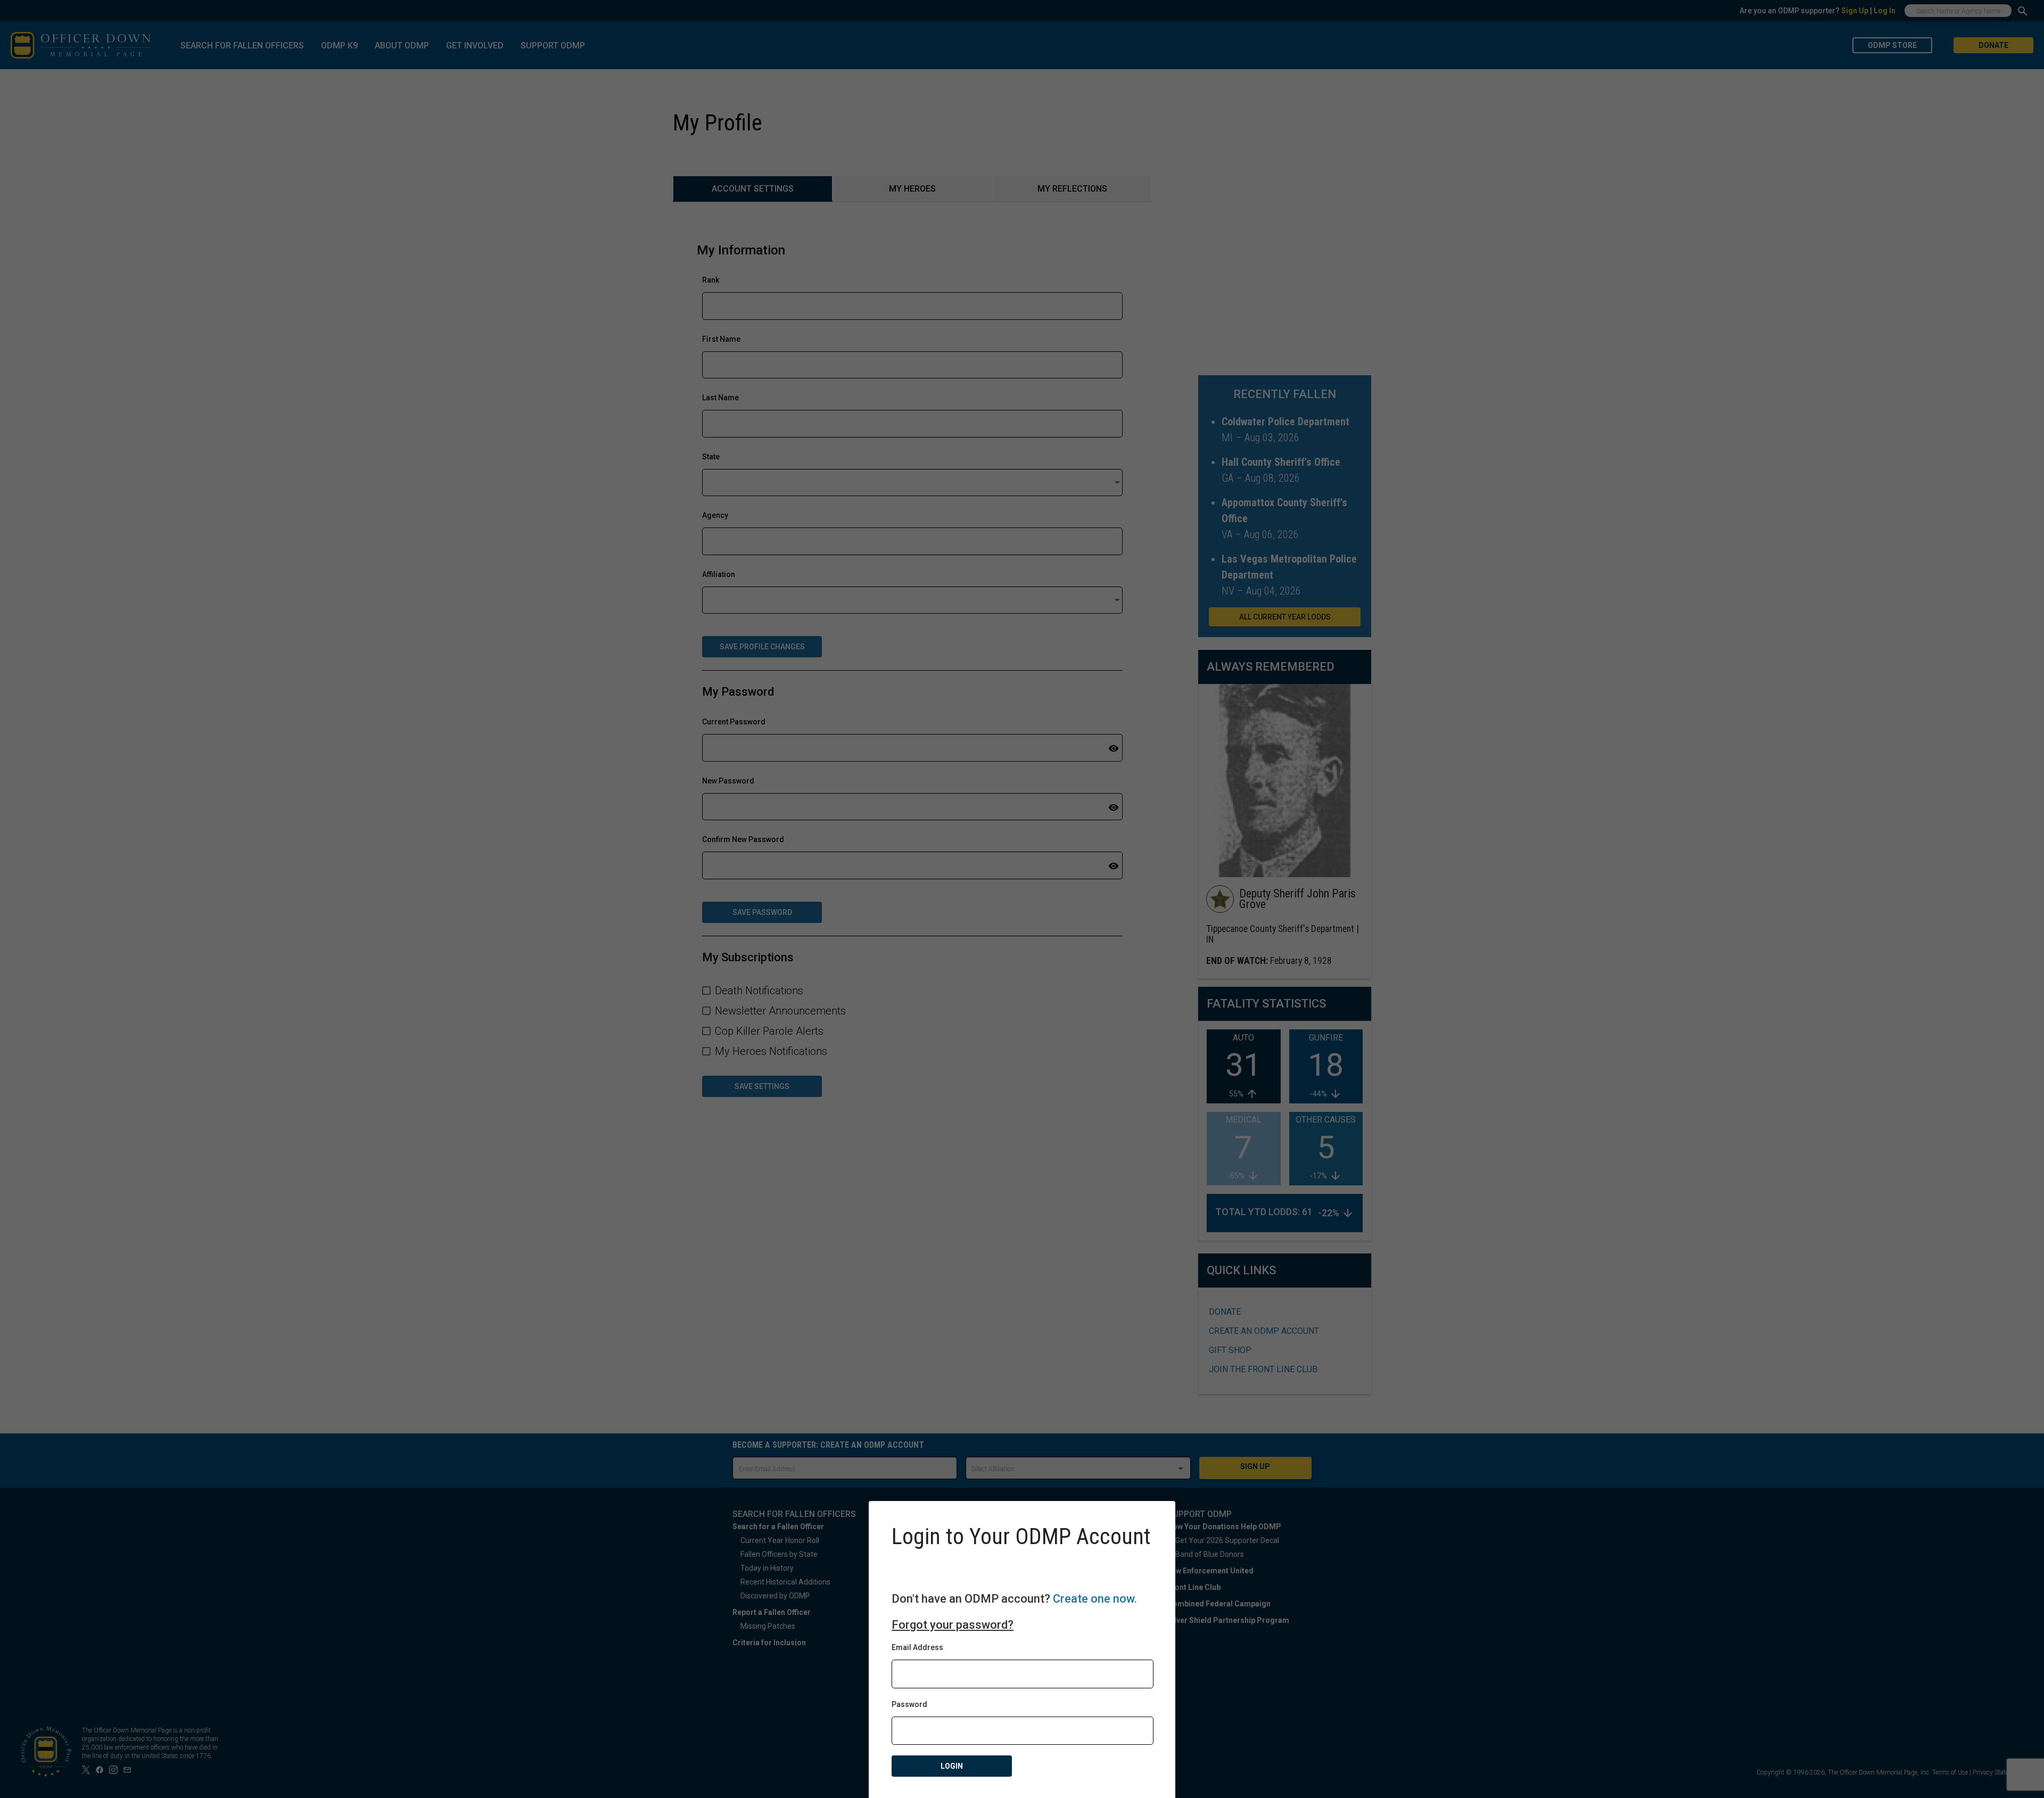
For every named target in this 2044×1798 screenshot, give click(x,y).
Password (909, 1704)
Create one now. (1095, 1599)
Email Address (917, 1647)
